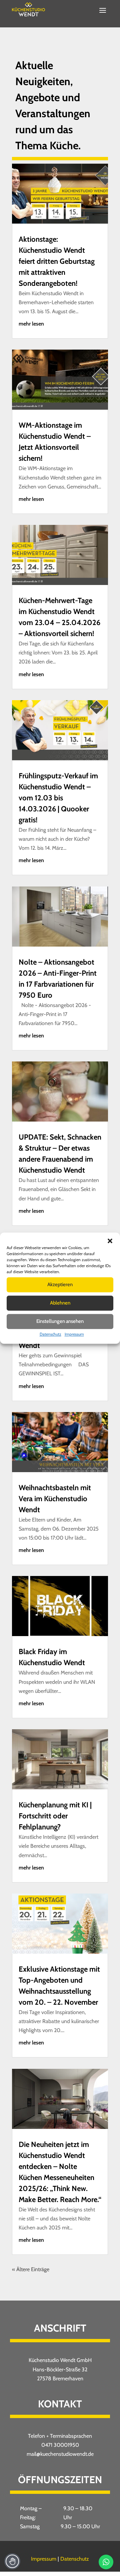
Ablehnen (60, 1303)
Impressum (74, 1334)
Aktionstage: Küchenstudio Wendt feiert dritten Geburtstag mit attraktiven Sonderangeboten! (57, 261)
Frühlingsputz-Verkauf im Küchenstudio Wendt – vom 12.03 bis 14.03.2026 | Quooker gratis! (58, 798)
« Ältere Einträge (31, 2269)
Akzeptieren (60, 1284)
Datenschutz (50, 1334)
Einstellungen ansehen (60, 1321)
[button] (110, 1241)
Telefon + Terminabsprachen (60, 2436)
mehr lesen (31, 324)
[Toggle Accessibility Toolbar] (12, 2561)
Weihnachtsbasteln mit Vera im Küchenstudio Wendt (55, 1499)
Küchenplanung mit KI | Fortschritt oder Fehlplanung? (55, 1816)
